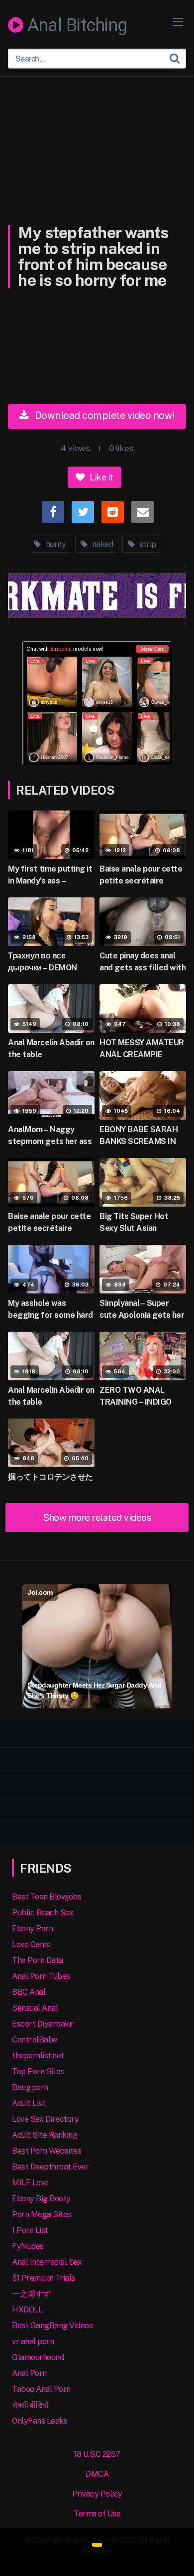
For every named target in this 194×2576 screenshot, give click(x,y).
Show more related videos (97, 1517)
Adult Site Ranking (45, 2135)
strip (147, 544)
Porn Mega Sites (42, 2214)
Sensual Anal (35, 2008)
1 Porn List (30, 2230)
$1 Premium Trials (44, 2278)
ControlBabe (35, 2040)
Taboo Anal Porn (41, 2389)
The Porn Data (38, 1960)
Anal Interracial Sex (47, 2262)
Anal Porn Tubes (41, 1976)
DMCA (97, 2474)
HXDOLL (27, 2310)
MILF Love (30, 2183)
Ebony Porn (32, 1929)
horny (55, 544)
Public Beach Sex (43, 1913)
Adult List (29, 2103)
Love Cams (31, 1944)
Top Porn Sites (38, 2071)
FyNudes (28, 2246)
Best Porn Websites (47, 2151)
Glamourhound (38, 2357)
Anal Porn (29, 2373)
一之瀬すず (31, 2294)
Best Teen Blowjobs (47, 1897)
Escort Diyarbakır (43, 2024)
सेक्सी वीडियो (30, 2405)
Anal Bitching (75, 26)
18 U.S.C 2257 (97, 2454)
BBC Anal (29, 1992)
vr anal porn (33, 2341)
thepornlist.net (38, 2056)
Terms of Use (97, 2514)
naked (101, 544)
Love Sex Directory (45, 2119)
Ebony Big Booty (41, 2199)
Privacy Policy (97, 2494)
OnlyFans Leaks (40, 2421)
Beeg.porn (30, 2087)
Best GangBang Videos (52, 2326)
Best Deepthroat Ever (50, 2167)
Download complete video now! (104, 415)
